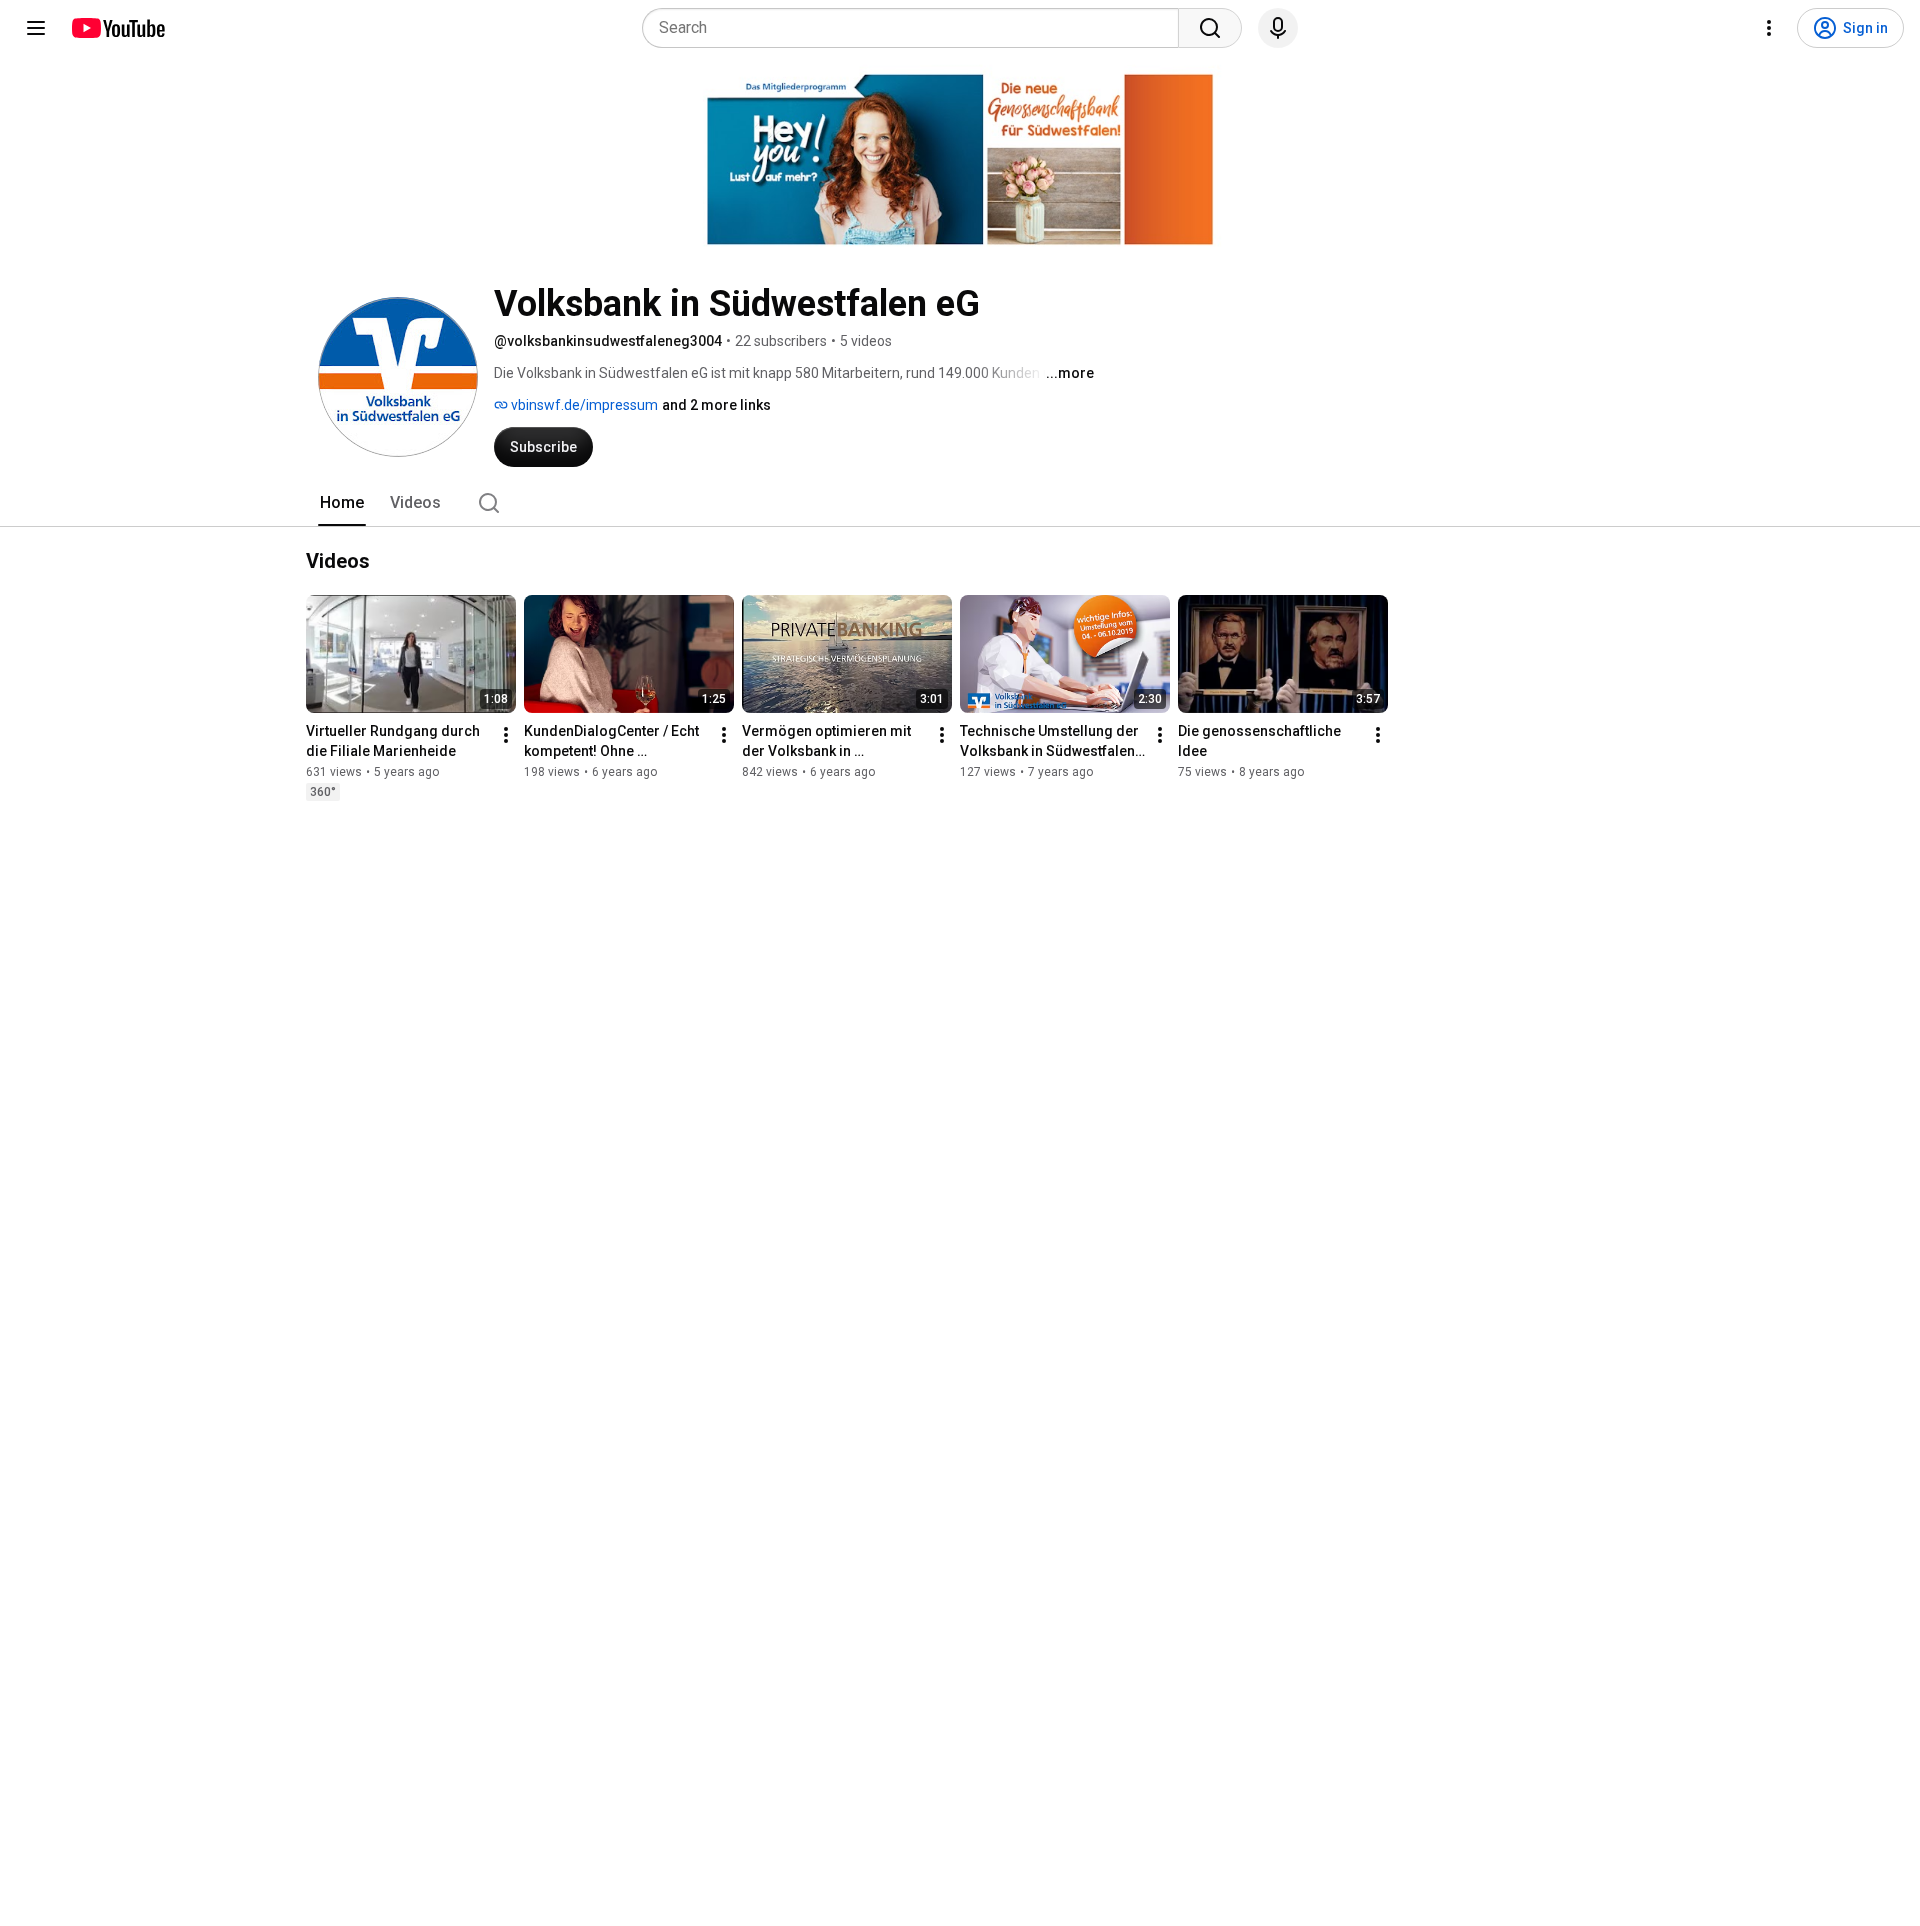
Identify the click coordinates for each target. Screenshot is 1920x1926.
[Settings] (1769, 28)
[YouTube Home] (117, 28)
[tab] (342, 503)
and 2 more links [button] (716, 405)
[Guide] (36, 28)
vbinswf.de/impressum (583, 405)
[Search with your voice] (1278, 28)
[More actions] (506, 735)
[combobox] (916, 28)
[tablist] (960, 503)
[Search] (1210, 28)
